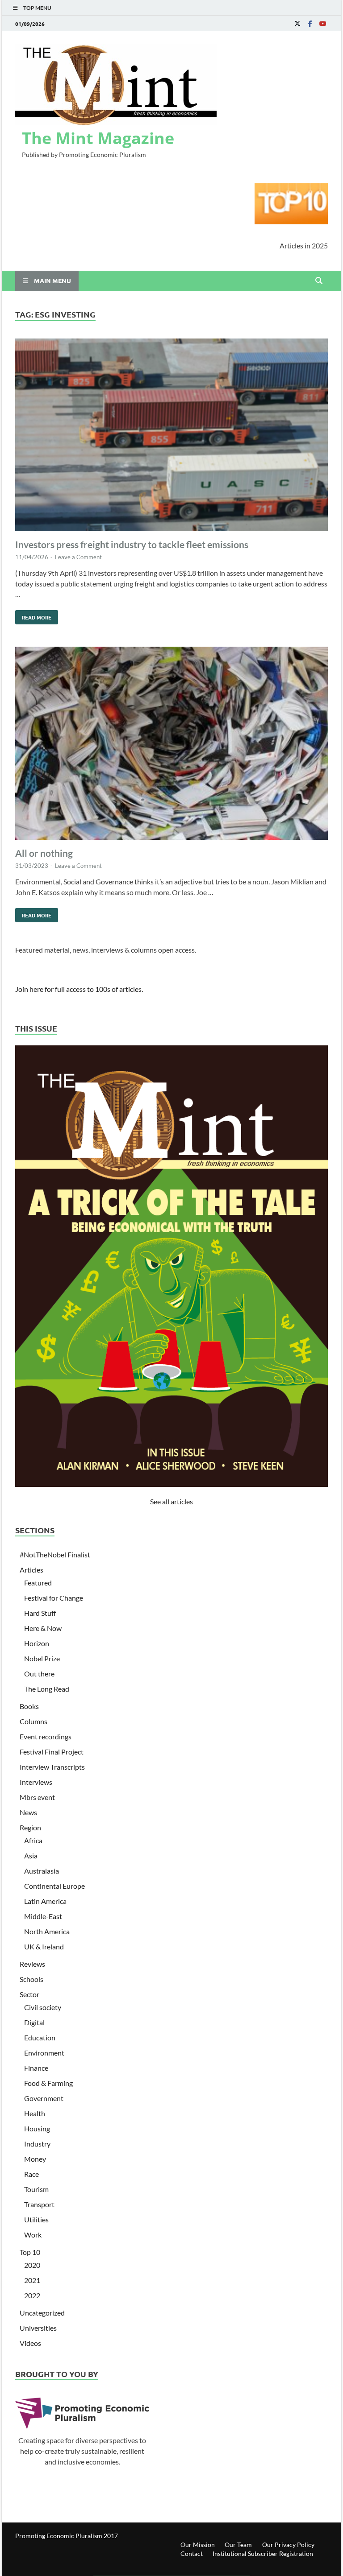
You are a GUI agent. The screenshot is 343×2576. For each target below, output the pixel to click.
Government (44, 2098)
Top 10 (30, 2252)
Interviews (36, 1782)
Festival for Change (54, 1598)
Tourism (36, 2189)
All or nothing (44, 853)
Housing (37, 2128)
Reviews (32, 1964)
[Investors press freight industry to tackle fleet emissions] (171, 436)
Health (35, 2113)
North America (47, 1931)
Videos (30, 2343)
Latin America (45, 1901)
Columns (33, 1721)
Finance (36, 2068)
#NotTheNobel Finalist (55, 1554)
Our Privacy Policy (288, 2545)
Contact (192, 2553)
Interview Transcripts (52, 1767)
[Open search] (319, 281)
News (28, 1812)
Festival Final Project (52, 1752)
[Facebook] (310, 23)
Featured (38, 1583)
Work (33, 2235)
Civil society (43, 2007)
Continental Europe (54, 1886)
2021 (32, 2280)
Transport (39, 2204)
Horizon (37, 1643)
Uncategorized (42, 2313)
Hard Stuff (40, 1613)
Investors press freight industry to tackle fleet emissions (132, 544)
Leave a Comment (78, 557)
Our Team (238, 2545)
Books (29, 1706)
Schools (31, 1979)
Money (35, 2159)
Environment (44, 2053)
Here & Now (43, 1628)
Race (31, 2174)
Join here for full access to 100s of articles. (79, 989)
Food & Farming (48, 2083)
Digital (34, 2022)
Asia (31, 1856)
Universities (38, 2328)
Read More (33, 615)
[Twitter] (297, 23)
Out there (39, 1674)
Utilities (36, 2219)
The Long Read (47, 1689)
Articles (31, 1570)
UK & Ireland (44, 1946)
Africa (33, 1840)
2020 (32, 2265)
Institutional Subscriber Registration (263, 2553)
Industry (37, 2144)
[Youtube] (322, 23)
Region (30, 1827)
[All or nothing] (171, 744)
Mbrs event (37, 1797)
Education (40, 2037)
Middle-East (43, 1916)
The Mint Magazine (98, 138)
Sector (29, 1994)
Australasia (42, 1871)
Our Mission (198, 2545)
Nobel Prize (42, 1658)
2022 (32, 2295)
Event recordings (46, 1736)
